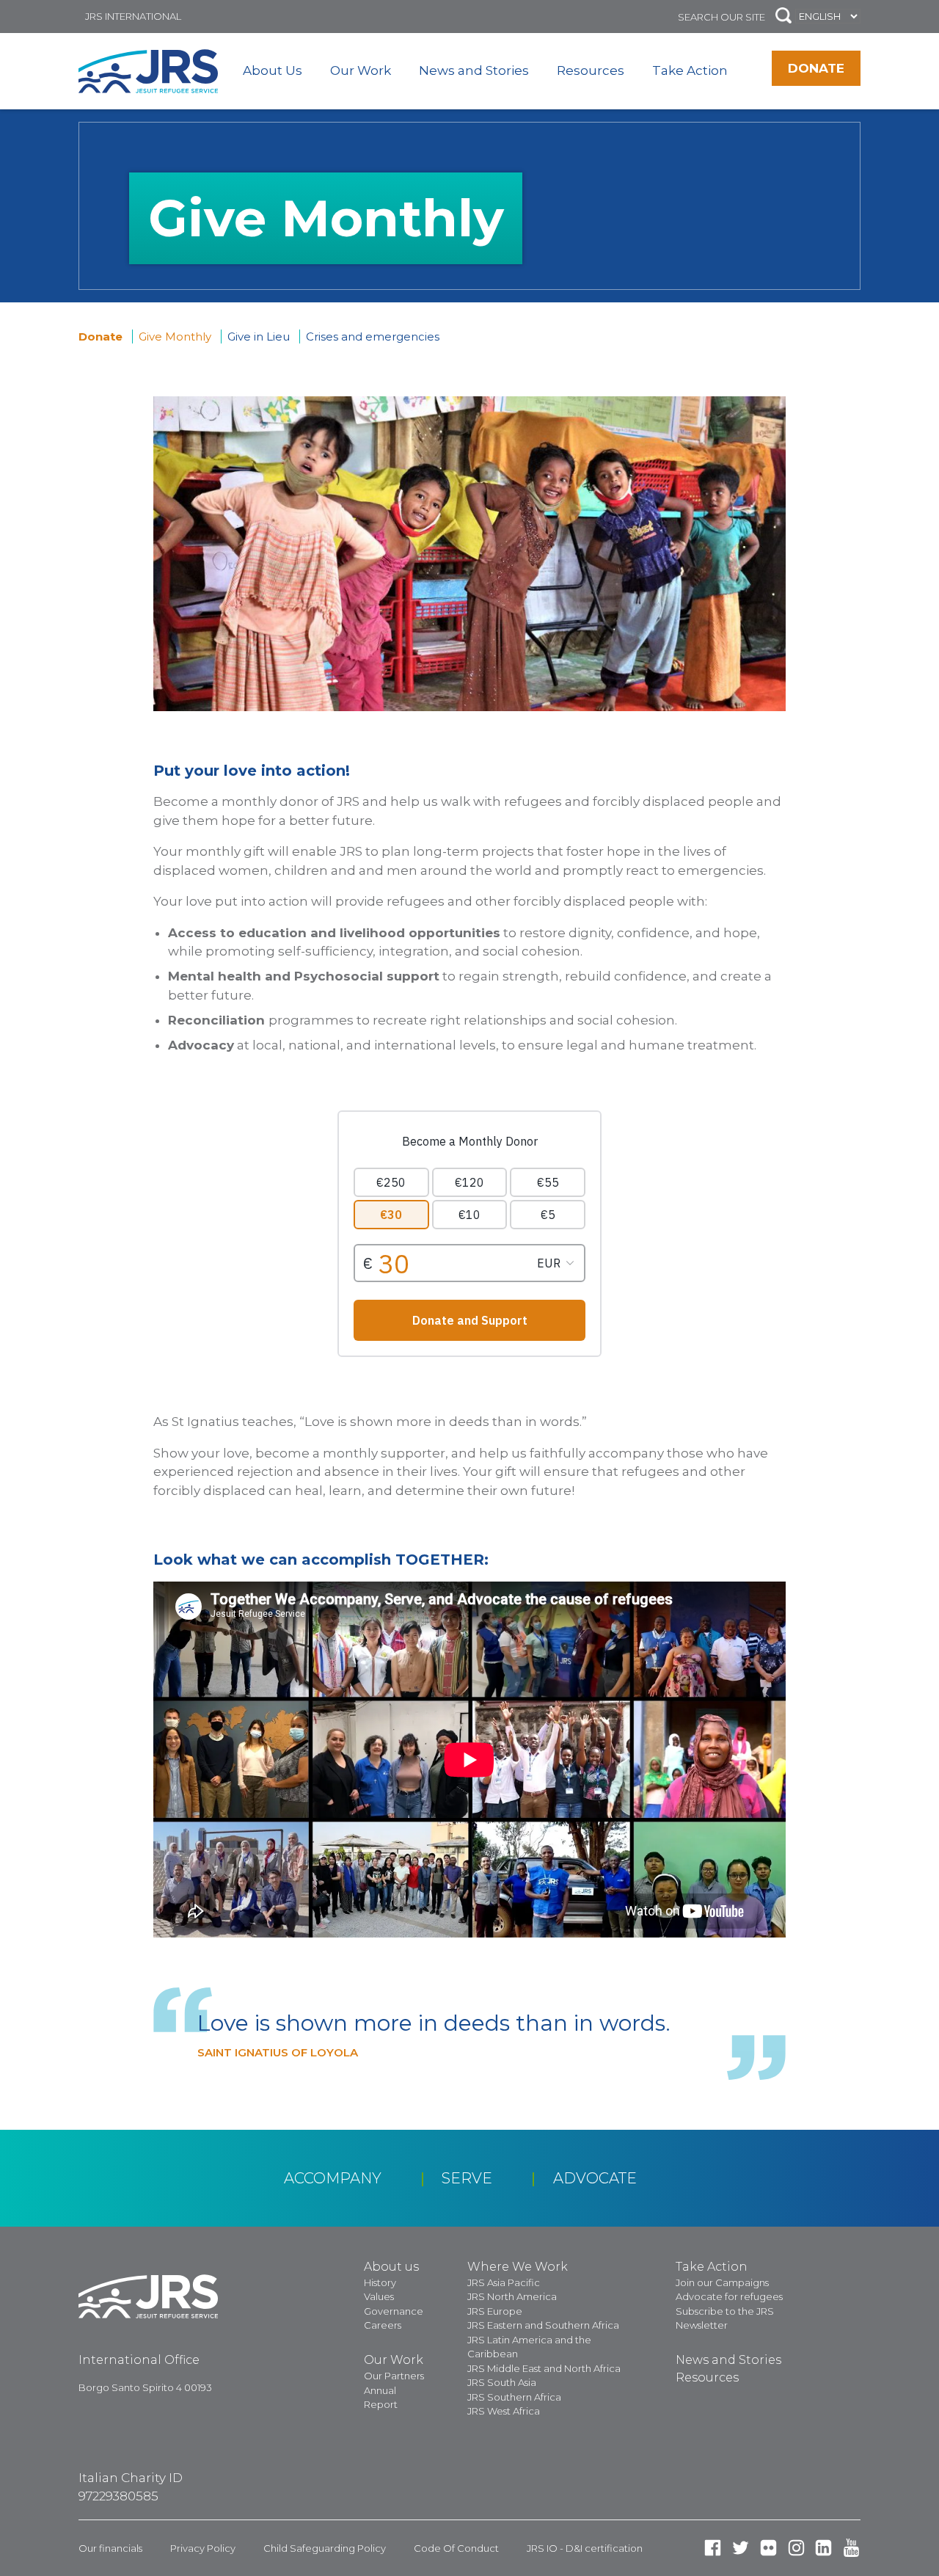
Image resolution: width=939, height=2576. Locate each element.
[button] (783, 17)
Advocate (595, 2178)
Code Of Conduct (456, 2548)
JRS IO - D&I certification (585, 2548)
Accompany (333, 2178)
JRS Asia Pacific (504, 2282)
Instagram (796, 2548)
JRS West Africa (504, 2411)
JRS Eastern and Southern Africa (543, 2325)
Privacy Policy (203, 2548)
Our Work (361, 70)
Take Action (690, 70)
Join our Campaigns (722, 2282)
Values (379, 2296)
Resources (591, 70)
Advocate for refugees (729, 2296)
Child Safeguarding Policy (325, 2548)
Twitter (741, 2548)
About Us (273, 70)
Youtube (851, 2548)
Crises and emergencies (373, 336)
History (380, 2282)
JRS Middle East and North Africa (544, 2368)
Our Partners (394, 2376)
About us (391, 2267)
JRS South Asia (502, 2382)
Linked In (823, 2548)
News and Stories (474, 70)
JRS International (133, 16)
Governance (394, 2311)
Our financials (110, 2548)
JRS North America (512, 2296)
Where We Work (518, 2267)
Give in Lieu (259, 336)
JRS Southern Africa (514, 2397)
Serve (467, 2178)
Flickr (768, 2548)
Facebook (713, 2548)
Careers (383, 2325)
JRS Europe (495, 2311)
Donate (816, 68)
